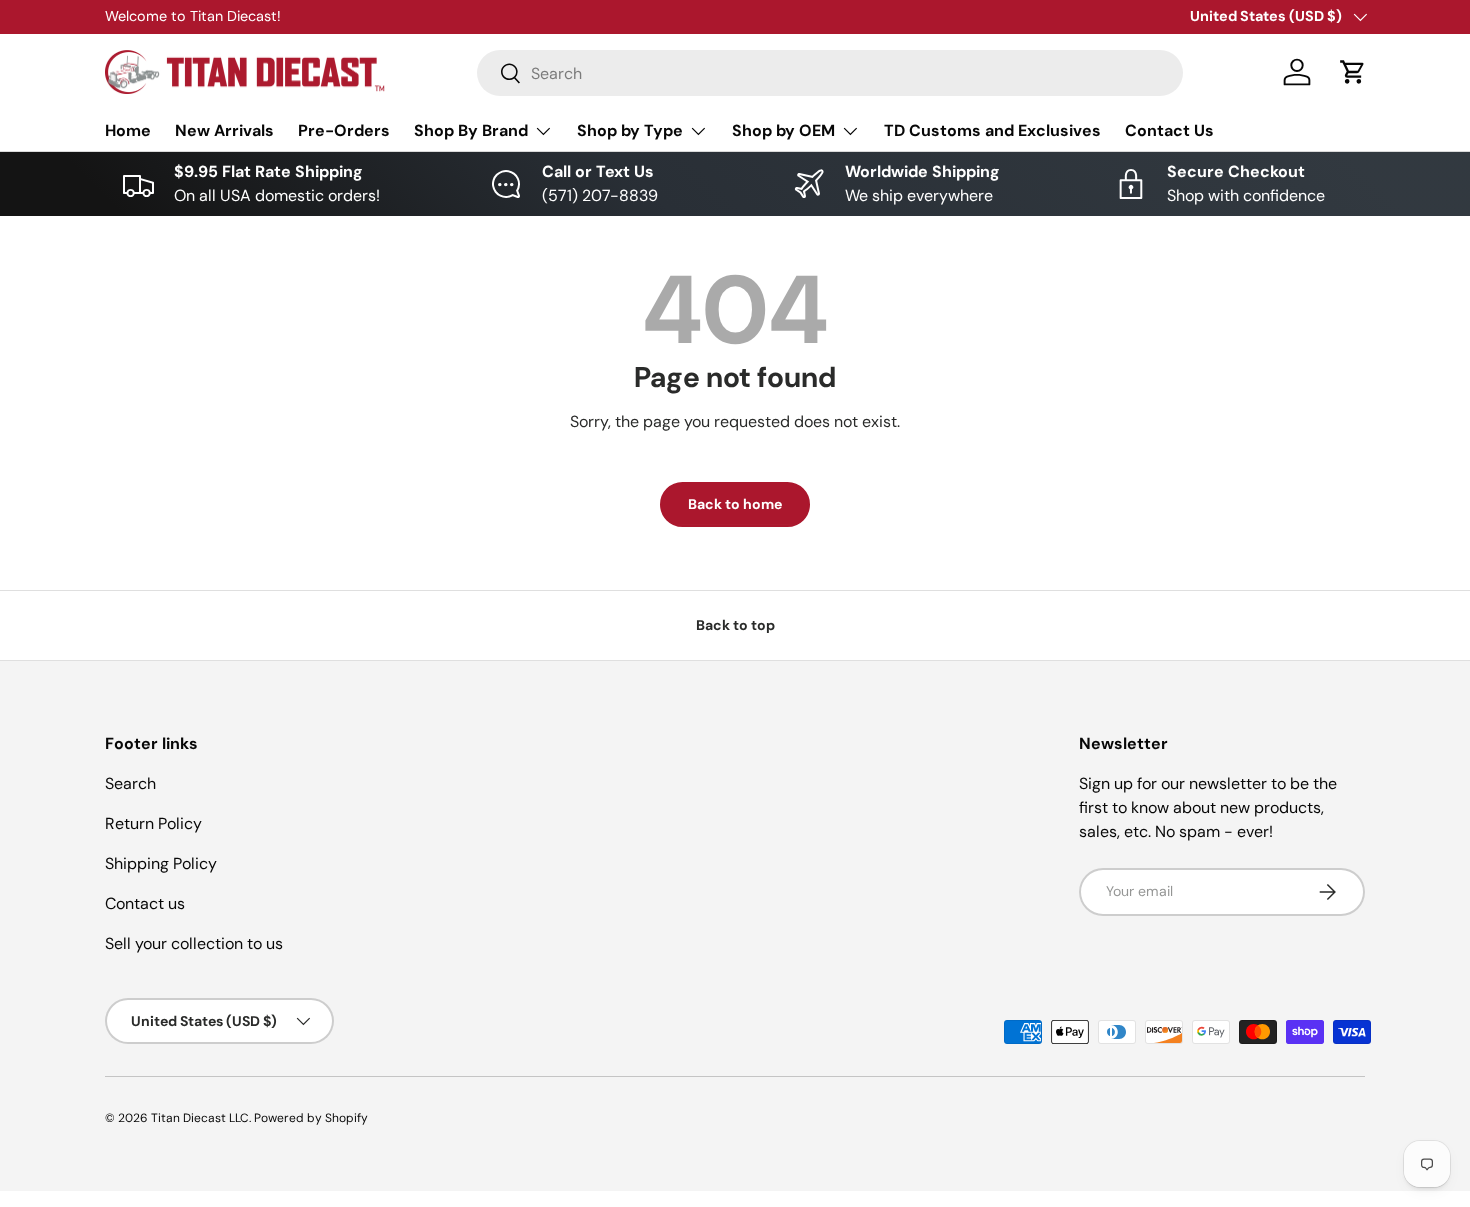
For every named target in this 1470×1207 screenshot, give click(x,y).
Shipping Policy (161, 863)
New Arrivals (224, 130)
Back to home (735, 504)
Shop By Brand (471, 130)
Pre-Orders (344, 130)
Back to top (735, 625)
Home (128, 130)
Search (130, 783)
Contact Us (1169, 130)
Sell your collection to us (194, 943)
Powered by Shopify (311, 1118)
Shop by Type (630, 130)
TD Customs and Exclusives (992, 130)
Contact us (145, 903)
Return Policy (153, 823)
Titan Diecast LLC (200, 1118)
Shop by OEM (783, 130)
